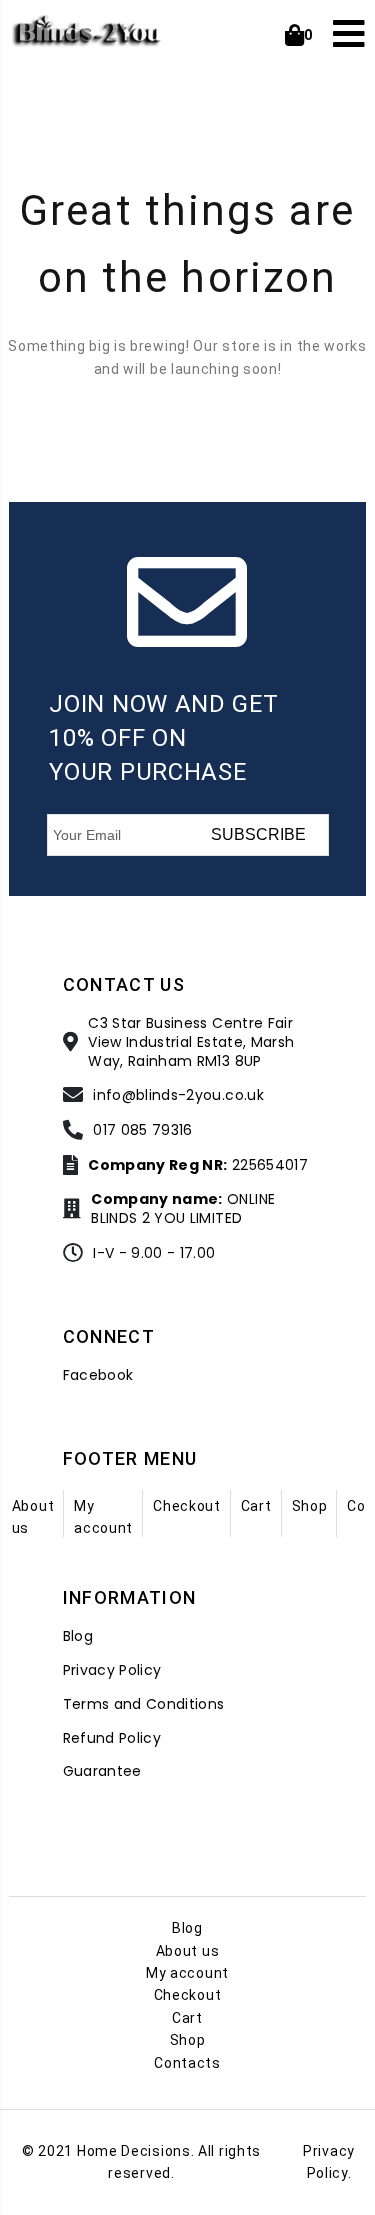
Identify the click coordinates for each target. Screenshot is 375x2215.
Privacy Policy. (329, 2162)
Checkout (187, 1506)
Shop (310, 1506)
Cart (256, 1506)
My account (187, 1973)
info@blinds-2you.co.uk (178, 1095)
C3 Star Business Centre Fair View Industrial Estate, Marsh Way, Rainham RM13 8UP (191, 1042)
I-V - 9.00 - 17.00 (154, 1253)
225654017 (198, 1165)
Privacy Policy (112, 1670)
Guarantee (102, 1771)
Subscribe (258, 834)
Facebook (98, 1375)
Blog (78, 1636)
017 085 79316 (143, 1130)
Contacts (187, 2063)
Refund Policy (112, 1738)
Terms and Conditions (144, 1704)
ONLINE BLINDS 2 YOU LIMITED (183, 1209)
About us (188, 1951)
